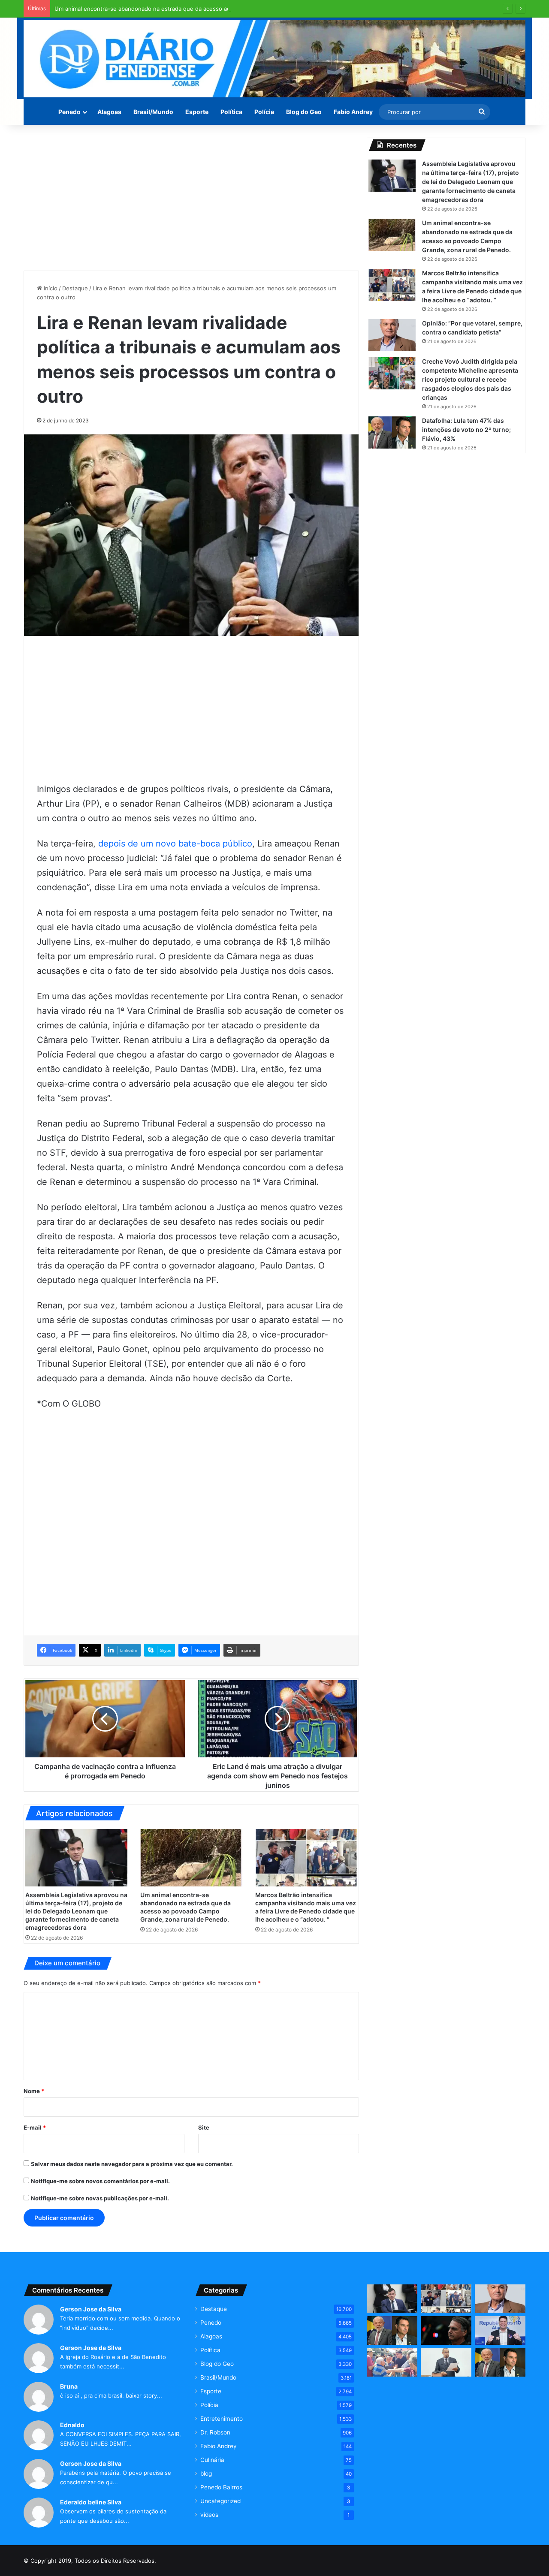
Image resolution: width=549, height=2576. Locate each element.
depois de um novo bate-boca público (175, 844)
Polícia (264, 112)
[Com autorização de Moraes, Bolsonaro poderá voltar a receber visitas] (446, 2330)
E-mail (35, 2127)
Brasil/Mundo (153, 112)
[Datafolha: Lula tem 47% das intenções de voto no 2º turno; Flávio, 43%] (392, 432)
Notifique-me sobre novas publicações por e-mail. (100, 2198)
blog (206, 2474)
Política (231, 112)
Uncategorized (220, 2501)
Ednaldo (72, 2425)
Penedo (69, 112)
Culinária (212, 2460)
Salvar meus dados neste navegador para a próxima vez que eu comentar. (132, 2164)
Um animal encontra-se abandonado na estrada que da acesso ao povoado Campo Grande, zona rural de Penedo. (207, 9)
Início (50, 288)
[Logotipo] (274, 59)
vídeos (209, 2515)
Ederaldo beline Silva (91, 2502)
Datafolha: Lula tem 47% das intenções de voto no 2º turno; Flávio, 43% (466, 429)
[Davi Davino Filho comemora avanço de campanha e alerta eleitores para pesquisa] (500, 2330)
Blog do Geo (304, 112)
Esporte (197, 112)
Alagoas (109, 112)
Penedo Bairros (221, 2487)
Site (204, 2127)
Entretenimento (222, 2419)
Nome (34, 2091)
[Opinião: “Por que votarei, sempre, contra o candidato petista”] (392, 335)
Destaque (75, 288)
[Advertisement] (191, 198)
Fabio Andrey (353, 112)
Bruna (69, 2386)
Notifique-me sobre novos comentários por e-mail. (100, 2181)
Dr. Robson (215, 2432)
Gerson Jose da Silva (91, 2309)
